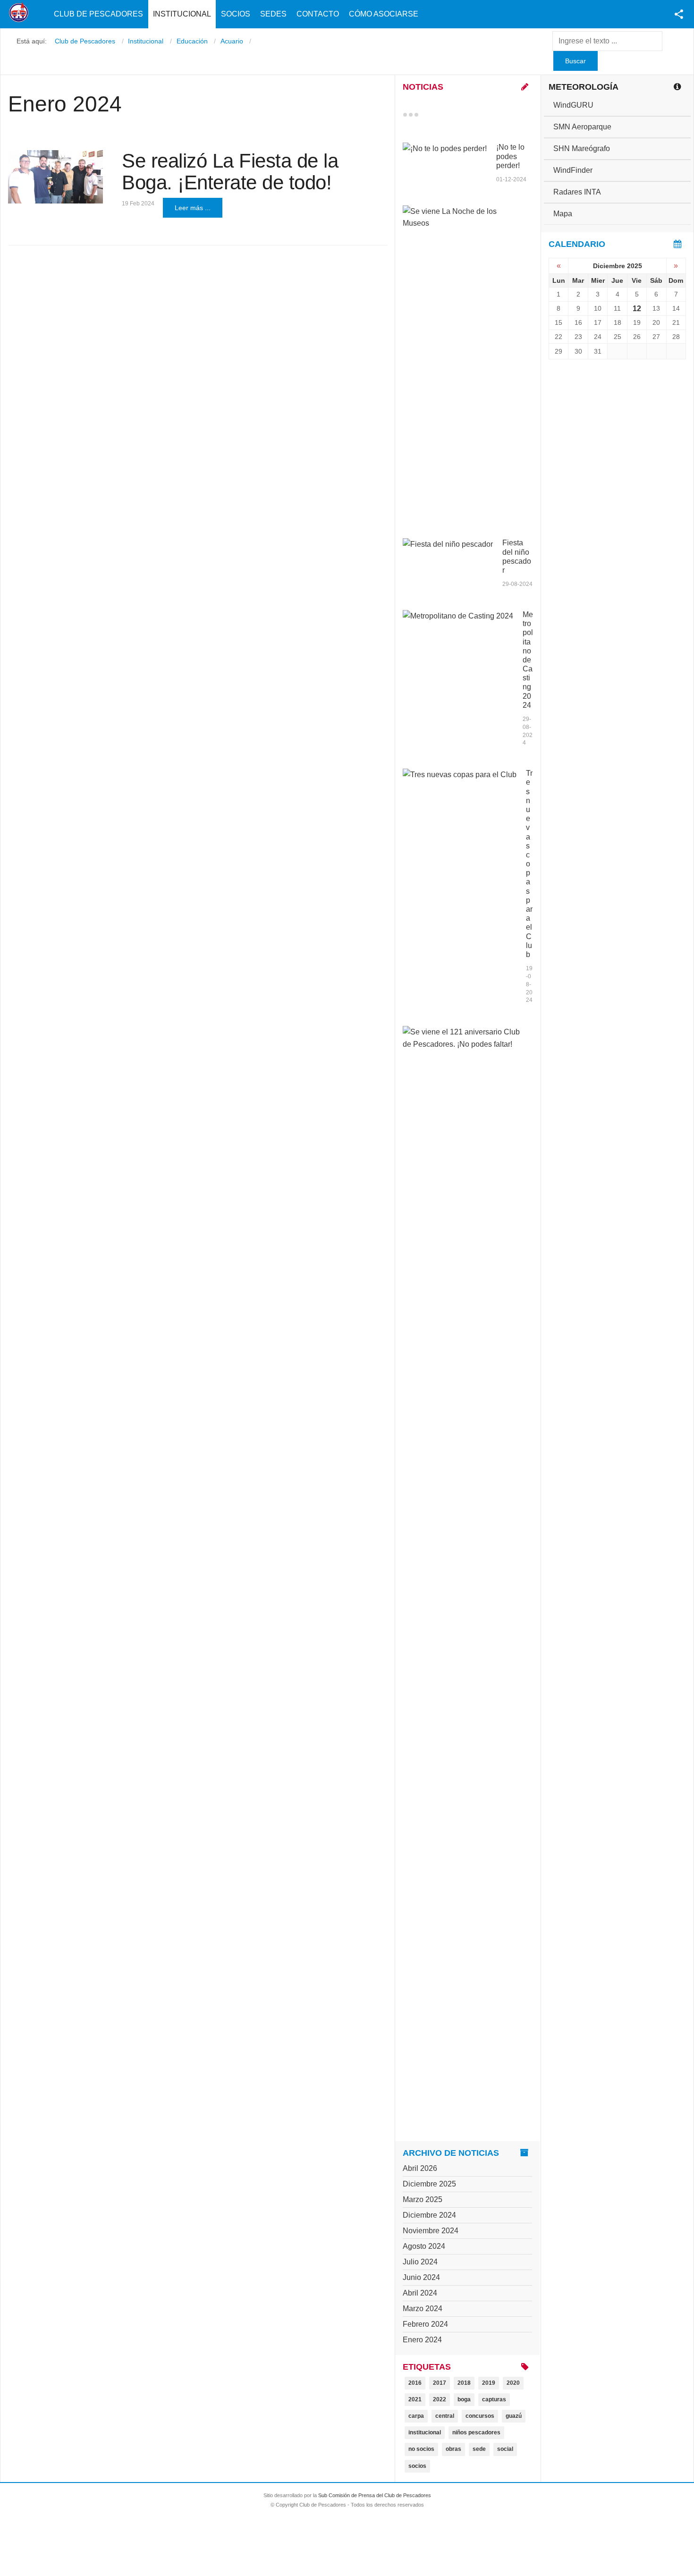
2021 (415, 2399)
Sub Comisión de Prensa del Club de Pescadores (375, 2495)
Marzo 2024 (423, 2309)
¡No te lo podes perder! (510, 156)
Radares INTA (577, 192)
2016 (415, 2383)
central (445, 2416)
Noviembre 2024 (431, 2231)
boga (464, 2399)
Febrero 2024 (425, 2324)
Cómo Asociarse (384, 14)
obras (453, 2449)
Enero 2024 (422, 2340)
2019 (489, 2383)
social (505, 2449)
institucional (425, 2432)
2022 (440, 2399)
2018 (464, 2383)
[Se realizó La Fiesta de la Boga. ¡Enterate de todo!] (55, 177)
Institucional (182, 14)
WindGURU (573, 105)
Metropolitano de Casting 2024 (528, 660)
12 (637, 309)
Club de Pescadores (98, 14)
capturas (494, 2399)
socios (417, 2466)
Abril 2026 (420, 2168)
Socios (236, 14)
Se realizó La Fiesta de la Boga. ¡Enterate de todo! (230, 172)
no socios (421, 2449)
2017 (440, 2383)
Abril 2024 (420, 2293)
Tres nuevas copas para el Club (529, 864)
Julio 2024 (420, 2262)
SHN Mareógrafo (582, 148)
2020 (513, 2383)
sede (479, 2449)
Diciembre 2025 (429, 2184)
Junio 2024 (421, 2277)
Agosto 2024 (424, 2246)
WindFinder (573, 170)
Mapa (563, 214)
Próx (433, 115)
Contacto (318, 14)
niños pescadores (476, 2432)
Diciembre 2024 (429, 2215)
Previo (425, 115)
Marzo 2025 (423, 2199)
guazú (514, 2416)
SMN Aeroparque (582, 127)
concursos (480, 2416)
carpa (416, 2416)
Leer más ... (193, 208)
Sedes (273, 14)
